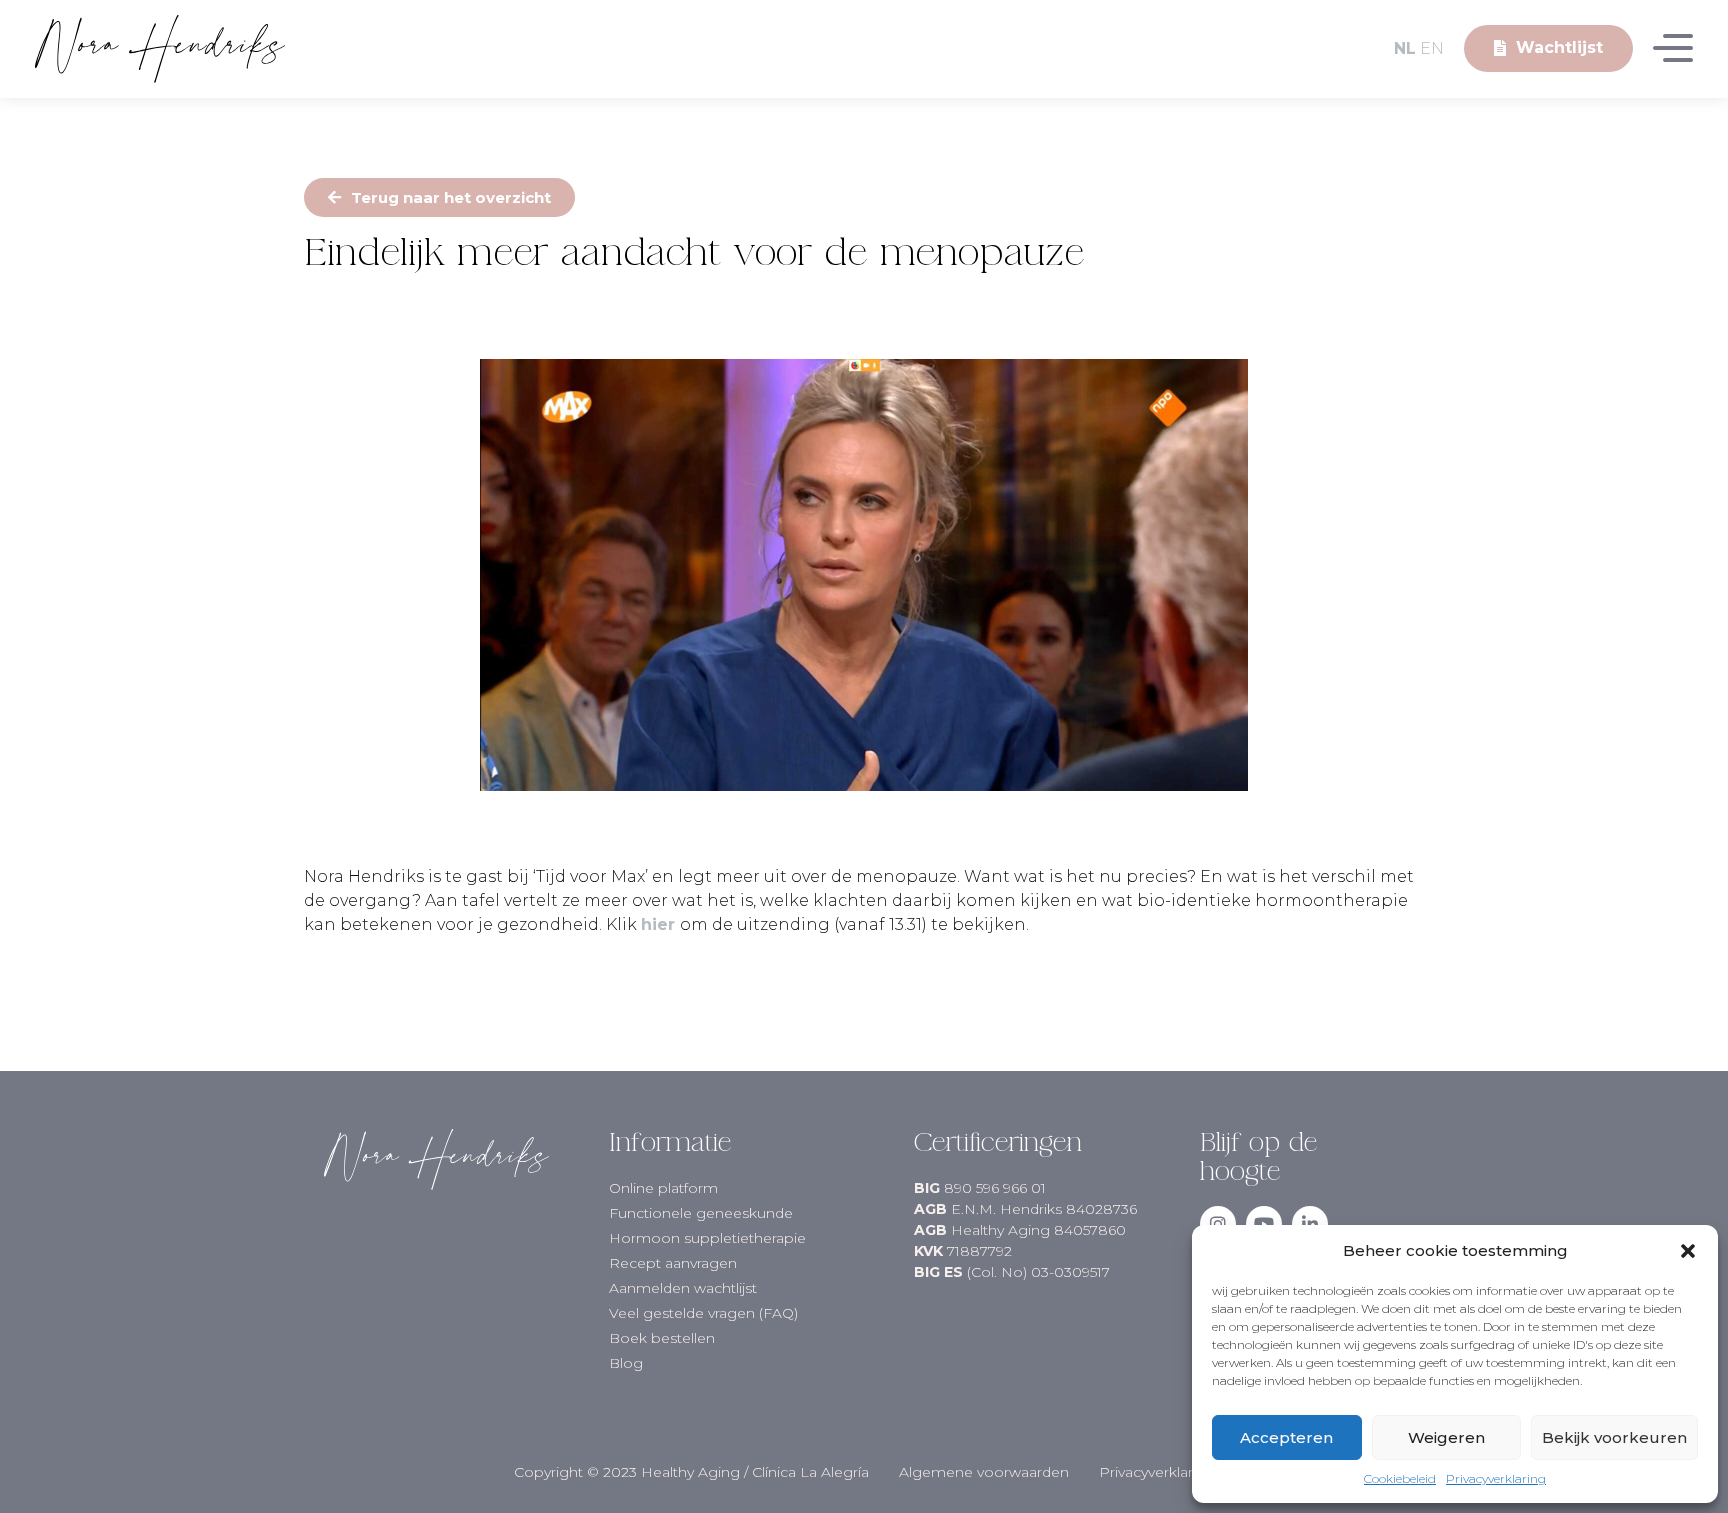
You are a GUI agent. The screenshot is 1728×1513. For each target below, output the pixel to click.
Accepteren (1286, 1437)
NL (1405, 48)
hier (658, 924)
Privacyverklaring (1496, 1478)
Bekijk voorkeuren (1614, 1437)
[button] (1688, 1251)
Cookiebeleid (1400, 1478)
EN (1432, 48)
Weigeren (1446, 1437)
